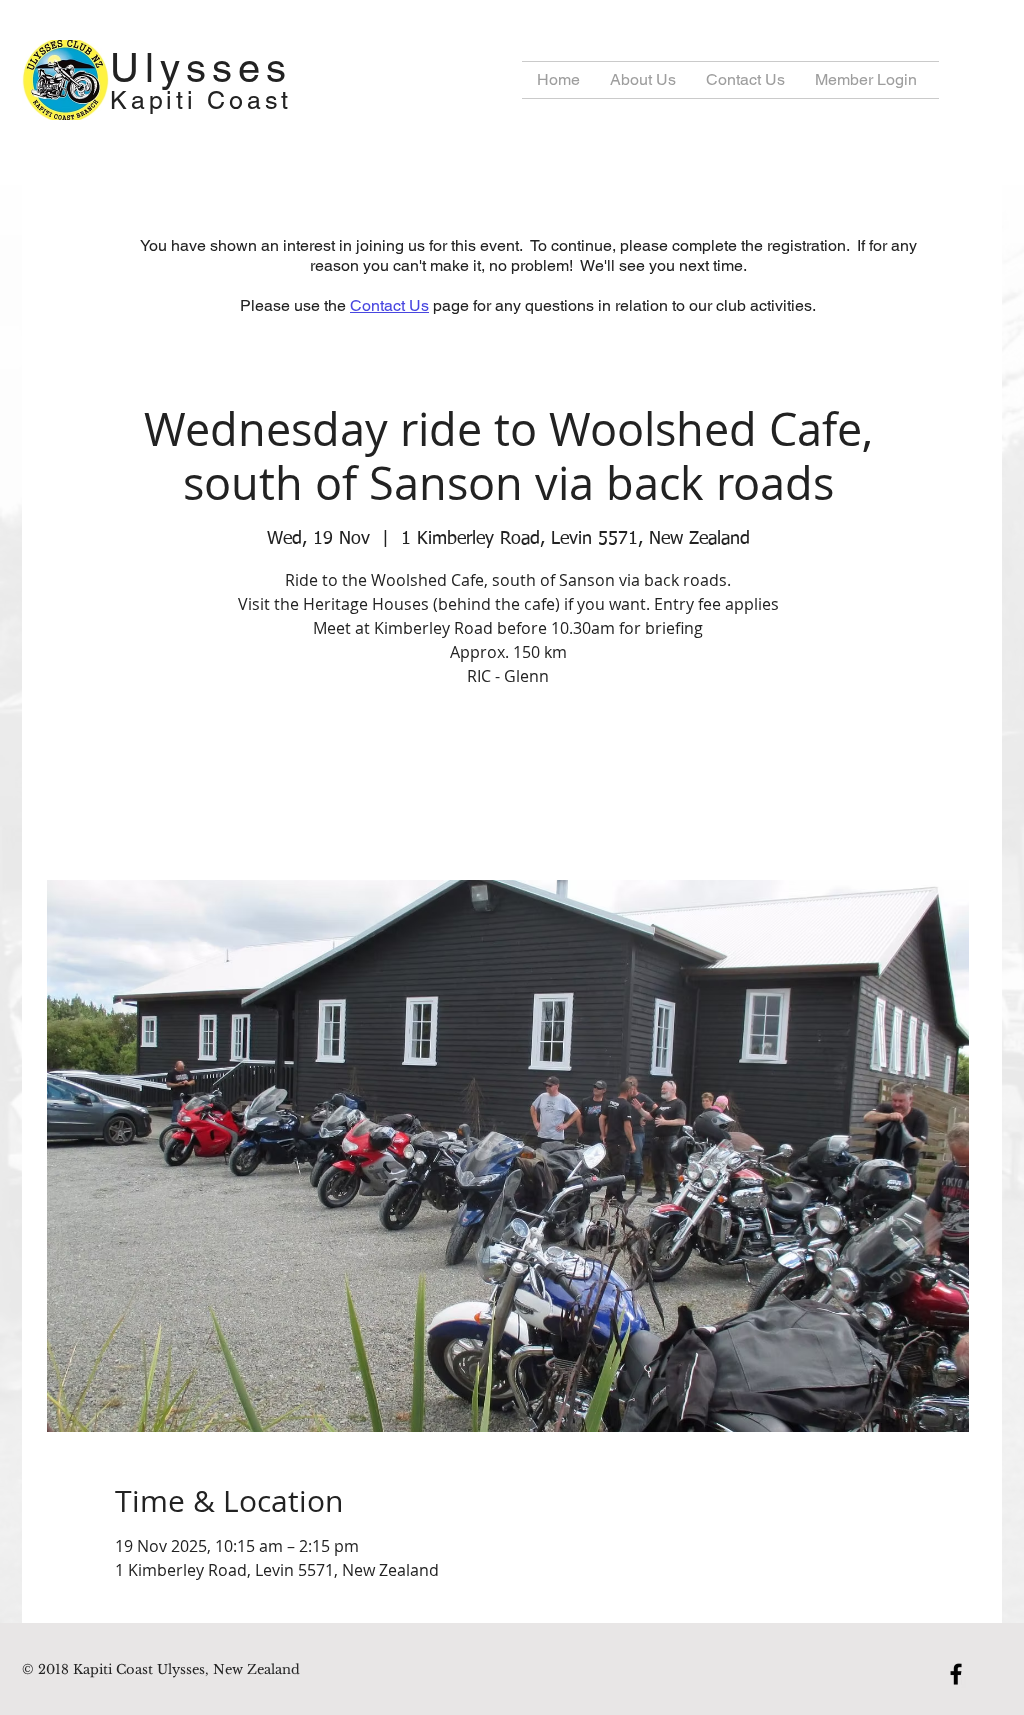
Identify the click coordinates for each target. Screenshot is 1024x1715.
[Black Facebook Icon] (956, 1674)
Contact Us (389, 305)
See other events (508, 787)
